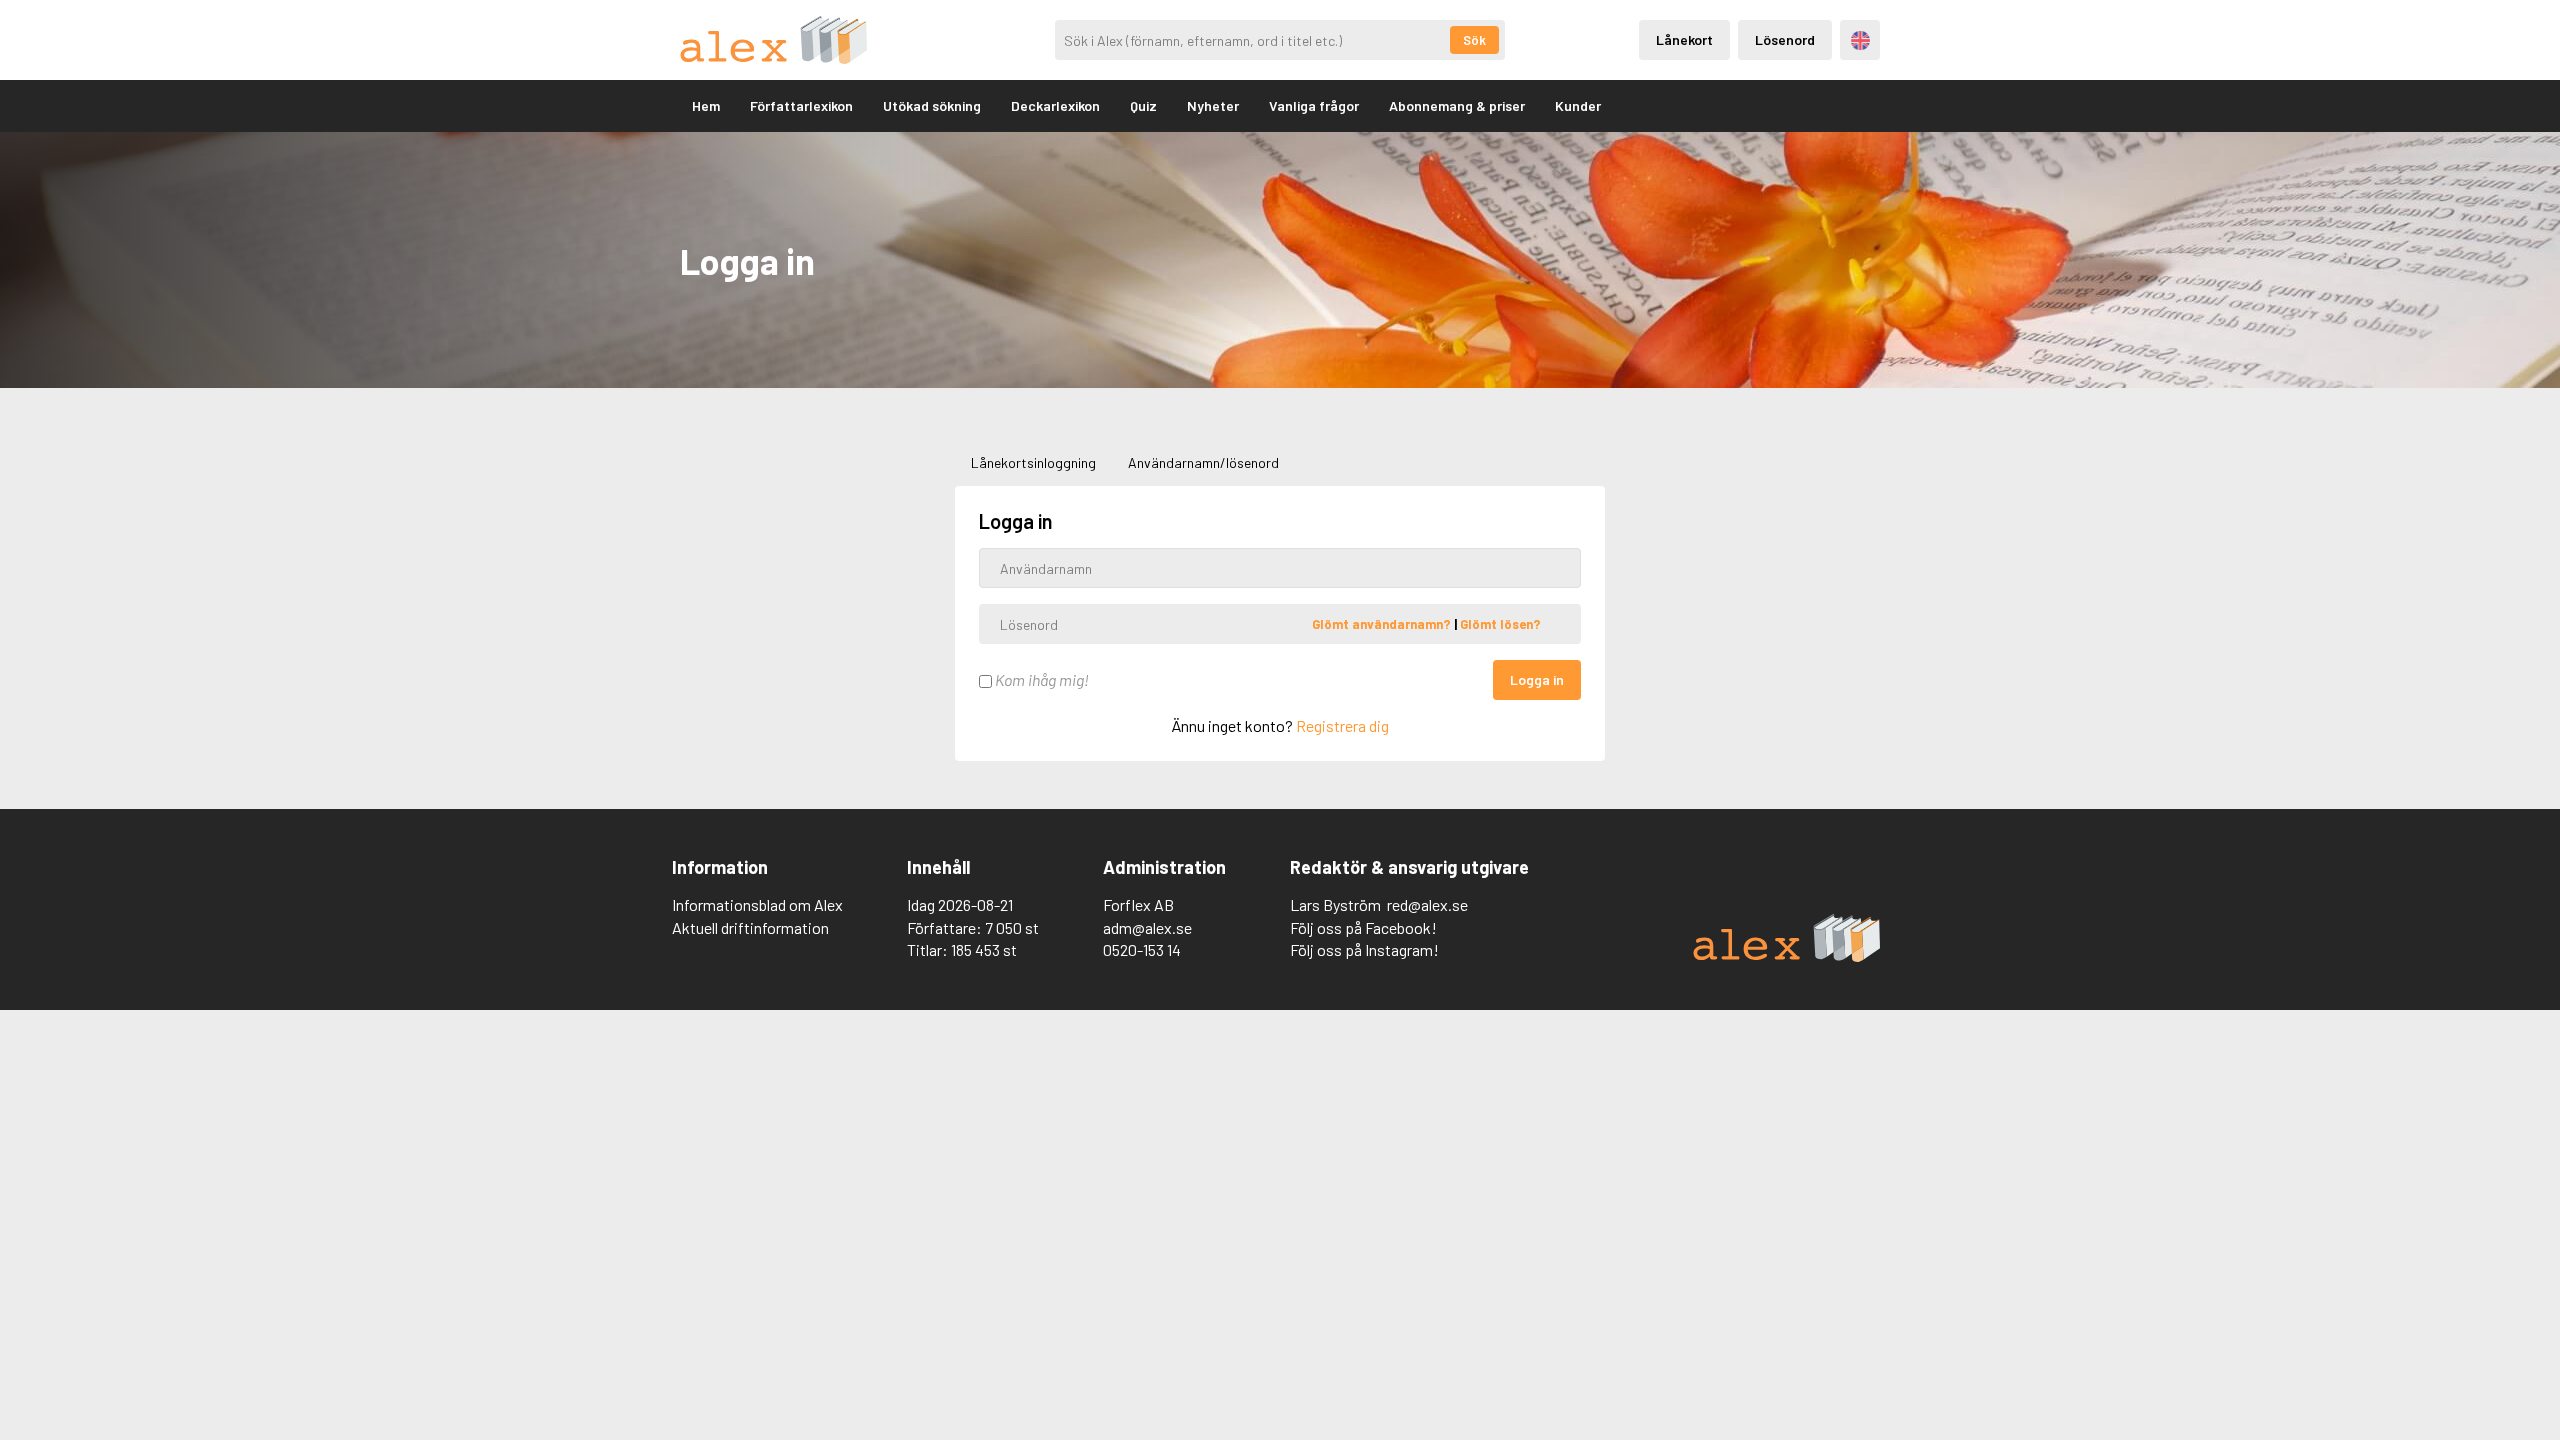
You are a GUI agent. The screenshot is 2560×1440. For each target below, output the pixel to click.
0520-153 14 (1142, 949)
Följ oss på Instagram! (1364, 949)
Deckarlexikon (1055, 105)
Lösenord (1785, 39)
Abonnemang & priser (1457, 105)
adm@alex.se (1147, 927)
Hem (706, 105)
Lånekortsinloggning (1033, 462)
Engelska (1860, 40)
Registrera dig (1342, 725)
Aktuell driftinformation (750, 927)
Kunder (1578, 105)
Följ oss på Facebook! (1363, 927)
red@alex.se (1427, 904)
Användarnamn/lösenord (1203, 462)
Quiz (1143, 105)
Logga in (1537, 679)
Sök (1474, 40)
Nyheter (1213, 105)
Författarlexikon (801, 105)
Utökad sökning (932, 105)
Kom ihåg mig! (1040, 679)
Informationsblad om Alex (757, 904)
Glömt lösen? (1500, 624)
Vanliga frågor (1314, 105)
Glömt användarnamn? (1383, 624)
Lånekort (1684, 39)
